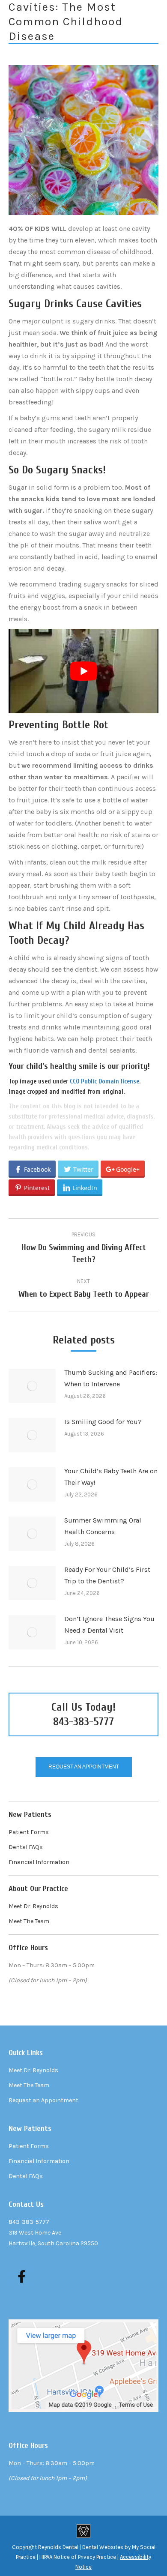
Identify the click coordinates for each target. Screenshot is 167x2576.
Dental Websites (103, 2547)
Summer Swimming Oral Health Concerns (103, 1526)
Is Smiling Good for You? (103, 1422)
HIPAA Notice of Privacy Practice (78, 2557)
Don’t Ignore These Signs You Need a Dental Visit (109, 1625)
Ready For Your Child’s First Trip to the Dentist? (107, 1575)
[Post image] (32, 1386)
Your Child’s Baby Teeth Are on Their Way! (111, 1477)
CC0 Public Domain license (104, 1082)
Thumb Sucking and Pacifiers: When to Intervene (111, 1378)
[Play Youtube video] (83, 671)
